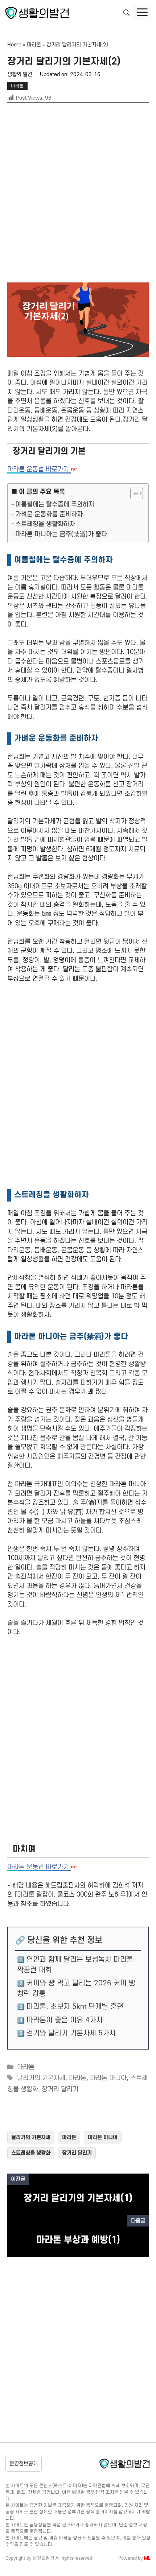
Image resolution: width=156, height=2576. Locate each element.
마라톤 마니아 (108, 2078)
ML (147, 2558)
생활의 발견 (20, 75)
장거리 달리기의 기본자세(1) (78, 2198)
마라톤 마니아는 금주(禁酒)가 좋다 (61, 534)
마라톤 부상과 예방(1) (78, 2240)
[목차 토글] (133, 493)
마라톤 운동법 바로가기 (39, 469)
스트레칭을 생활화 (31, 2153)
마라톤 (34, 45)
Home (14, 45)
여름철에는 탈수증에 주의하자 (55, 505)
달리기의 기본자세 (41, 2078)
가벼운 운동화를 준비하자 (49, 514)
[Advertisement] (78, 194)
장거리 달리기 (60, 2089)
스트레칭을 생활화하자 (45, 524)
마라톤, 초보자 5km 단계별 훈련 (75, 2007)
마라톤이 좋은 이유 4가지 (65, 2020)
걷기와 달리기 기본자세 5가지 (71, 2033)
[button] (126, 13)
